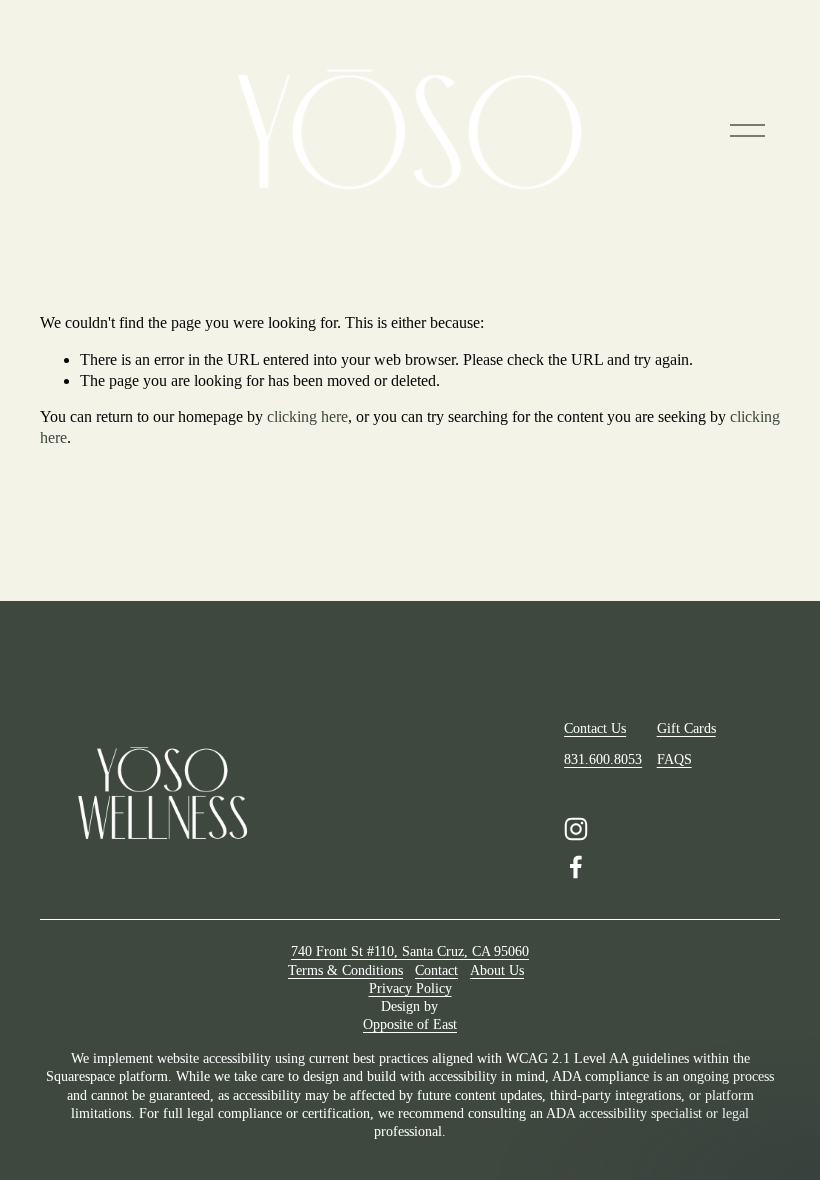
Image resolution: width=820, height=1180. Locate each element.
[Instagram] (576, 829)
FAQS (674, 759)
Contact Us (595, 728)
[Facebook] (576, 867)
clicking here (307, 416)
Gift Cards (686, 728)
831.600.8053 (603, 759)
